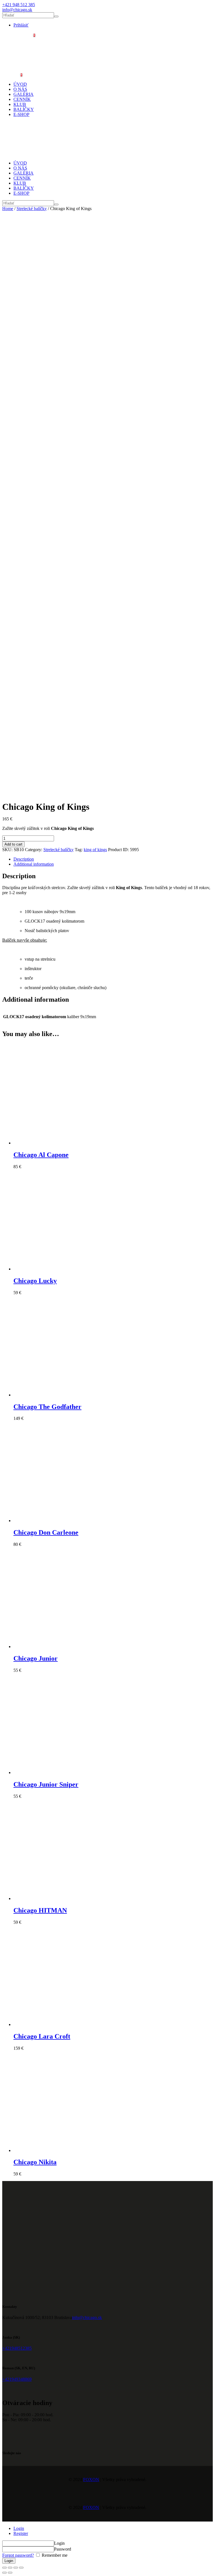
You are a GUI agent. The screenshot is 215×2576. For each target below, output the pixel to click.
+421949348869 (17, 2379)
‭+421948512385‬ (17, 2348)
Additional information (34, 864)
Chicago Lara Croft (42, 2036)
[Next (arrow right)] (10, 2573)
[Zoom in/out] (21, 2568)
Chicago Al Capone (41, 1155)
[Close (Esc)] (4, 2568)
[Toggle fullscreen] (16, 2568)
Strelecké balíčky (32, 209)
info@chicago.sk (87, 2317)
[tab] (113, 859)
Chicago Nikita (35, 2162)
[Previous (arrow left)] (4, 2573)
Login (19, 2528)
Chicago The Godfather (47, 1407)
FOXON (91, 2479)
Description (24, 859)
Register (21, 2533)
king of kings (95, 850)
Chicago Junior (36, 1658)
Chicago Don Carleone (46, 1532)
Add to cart (13, 844)
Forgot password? (18, 2555)
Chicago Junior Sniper (46, 1784)
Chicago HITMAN (40, 1910)
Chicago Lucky (35, 1281)
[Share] (10, 2568)
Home (8, 209)
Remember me (54, 2555)
